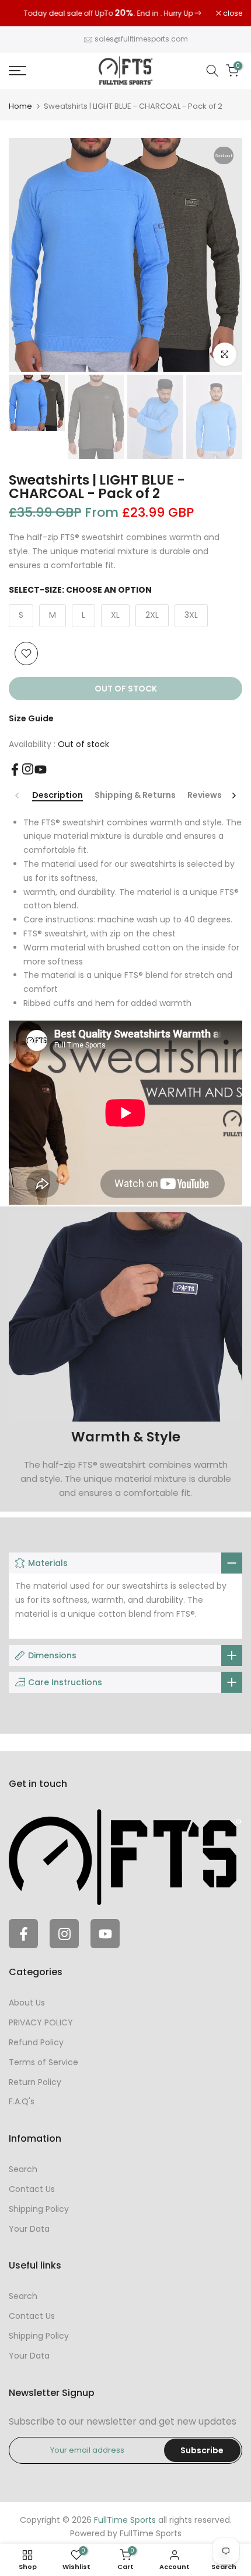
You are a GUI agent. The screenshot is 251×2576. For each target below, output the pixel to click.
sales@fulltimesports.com (141, 42)
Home (20, 109)
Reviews (205, 798)
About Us (27, 2006)
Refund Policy (36, 2045)
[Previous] (18, 798)
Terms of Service (43, 2065)
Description (57, 798)
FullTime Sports (151, 2536)
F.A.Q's (22, 2104)
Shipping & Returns (135, 798)
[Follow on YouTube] (41, 772)
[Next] (233, 798)
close (232, 15)
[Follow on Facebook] (15, 772)
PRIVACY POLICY (41, 2025)
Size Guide (31, 721)
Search (23, 2172)
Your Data (29, 2231)
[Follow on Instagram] (28, 771)
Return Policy (35, 2084)
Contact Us (32, 2192)
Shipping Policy (39, 2212)
